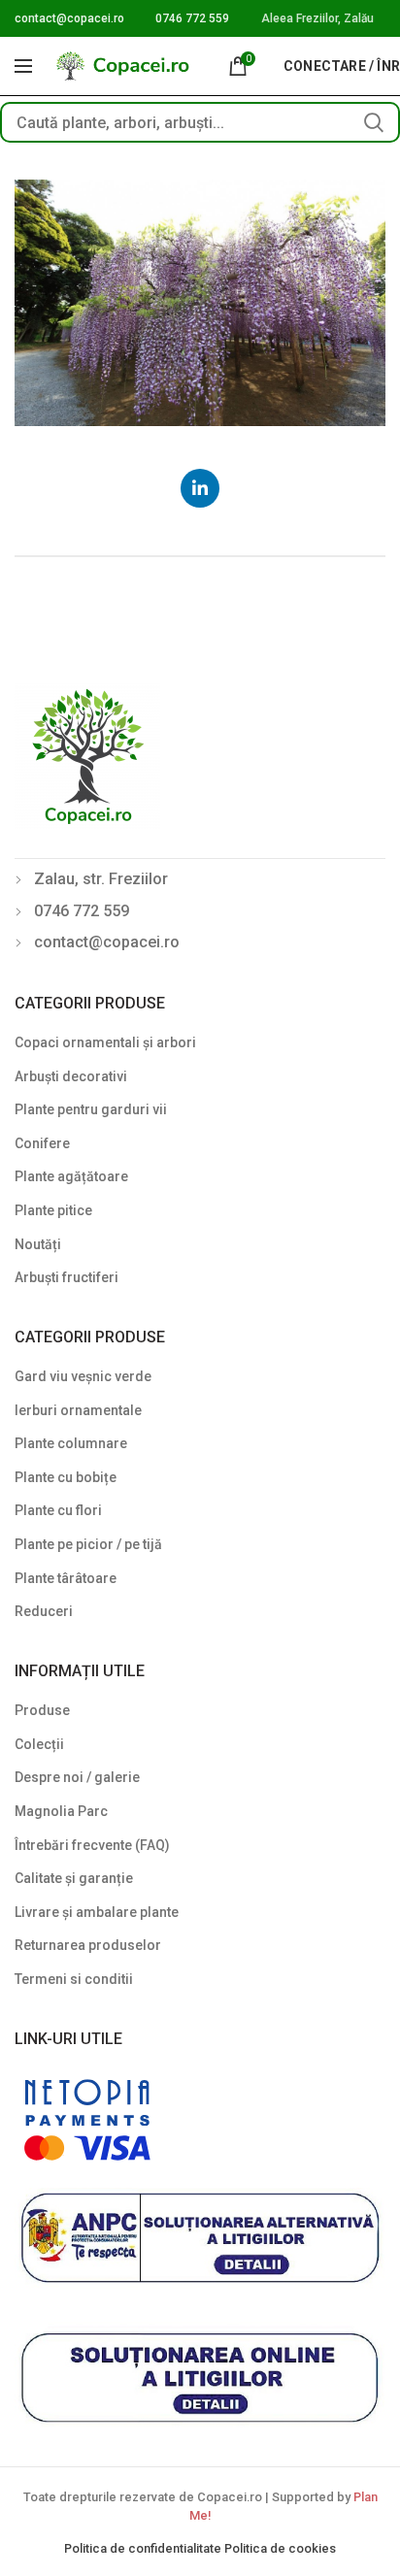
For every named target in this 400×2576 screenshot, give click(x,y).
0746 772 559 (192, 18)
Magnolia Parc (61, 1811)
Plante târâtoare (66, 1578)
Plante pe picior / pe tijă (88, 1544)
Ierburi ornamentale (78, 1410)
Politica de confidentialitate (144, 2548)
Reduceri (44, 1611)
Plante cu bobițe (66, 1477)
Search (374, 122)
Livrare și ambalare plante (97, 1912)
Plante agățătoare (71, 1176)
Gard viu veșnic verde (83, 1376)
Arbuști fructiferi (67, 1277)
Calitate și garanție (74, 1878)
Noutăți (38, 1244)
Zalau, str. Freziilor (101, 879)
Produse (42, 1710)
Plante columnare (71, 1443)
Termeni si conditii (74, 1979)
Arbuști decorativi (71, 1076)
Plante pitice (53, 1210)
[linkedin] (200, 488)
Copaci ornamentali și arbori (105, 1042)
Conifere (42, 1143)
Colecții (39, 1744)
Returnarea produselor (88, 1945)
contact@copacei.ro (69, 18)
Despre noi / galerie (77, 1777)
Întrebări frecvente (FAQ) (92, 1845)
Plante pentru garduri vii (91, 1109)
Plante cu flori (58, 1510)
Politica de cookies (280, 2548)
